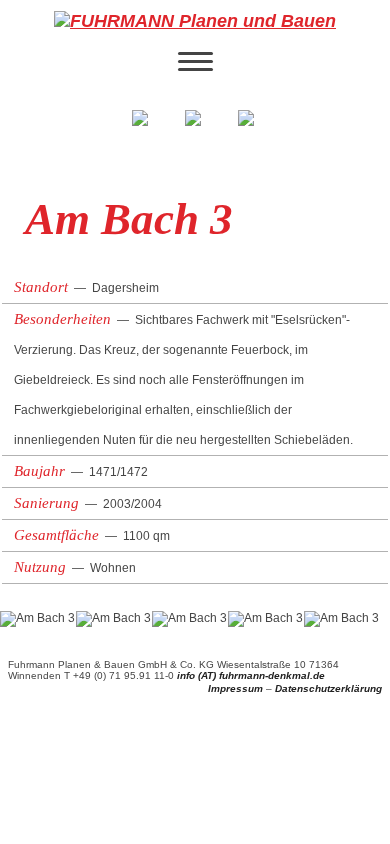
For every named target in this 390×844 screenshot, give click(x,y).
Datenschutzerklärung (328, 688)
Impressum (235, 688)
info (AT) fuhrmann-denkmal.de (251, 675)
